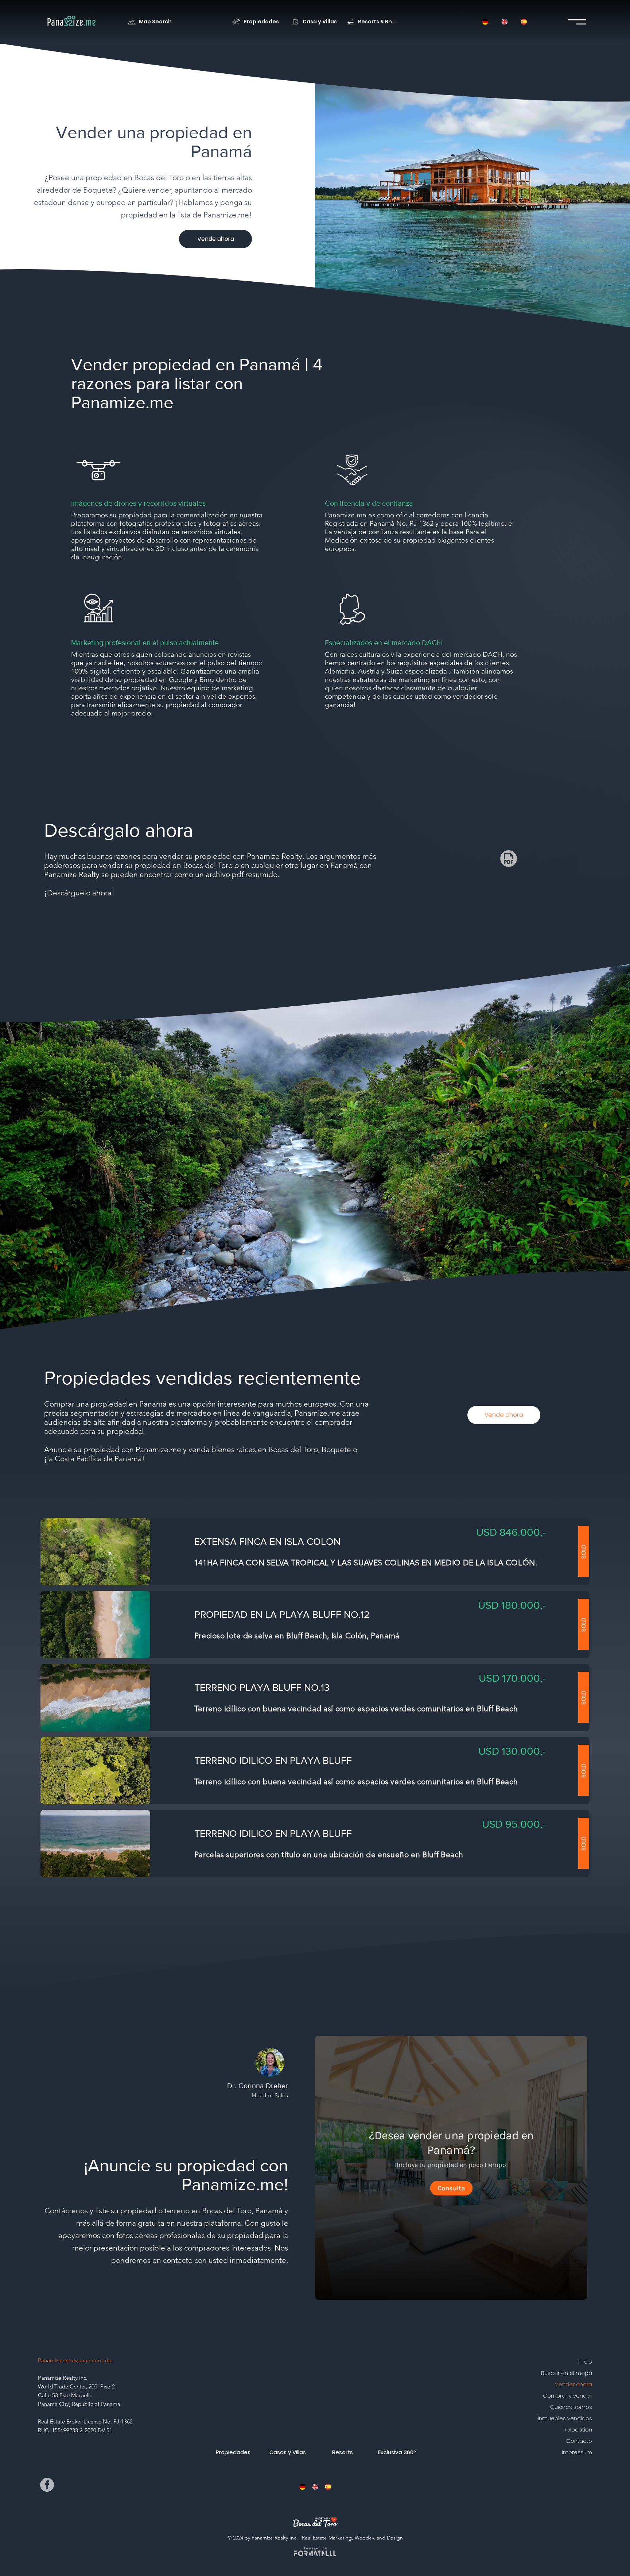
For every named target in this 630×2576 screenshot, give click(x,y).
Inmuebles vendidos (565, 2418)
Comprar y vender (567, 2396)
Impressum (577, 2452)
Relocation (578, 2430)
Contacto (579, 2441)
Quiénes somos (571, 2407)
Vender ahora (573, 2384)
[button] (302, 2487)
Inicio (585, 2362)
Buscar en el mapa (567, 2373)
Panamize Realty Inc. (63, 2378)
